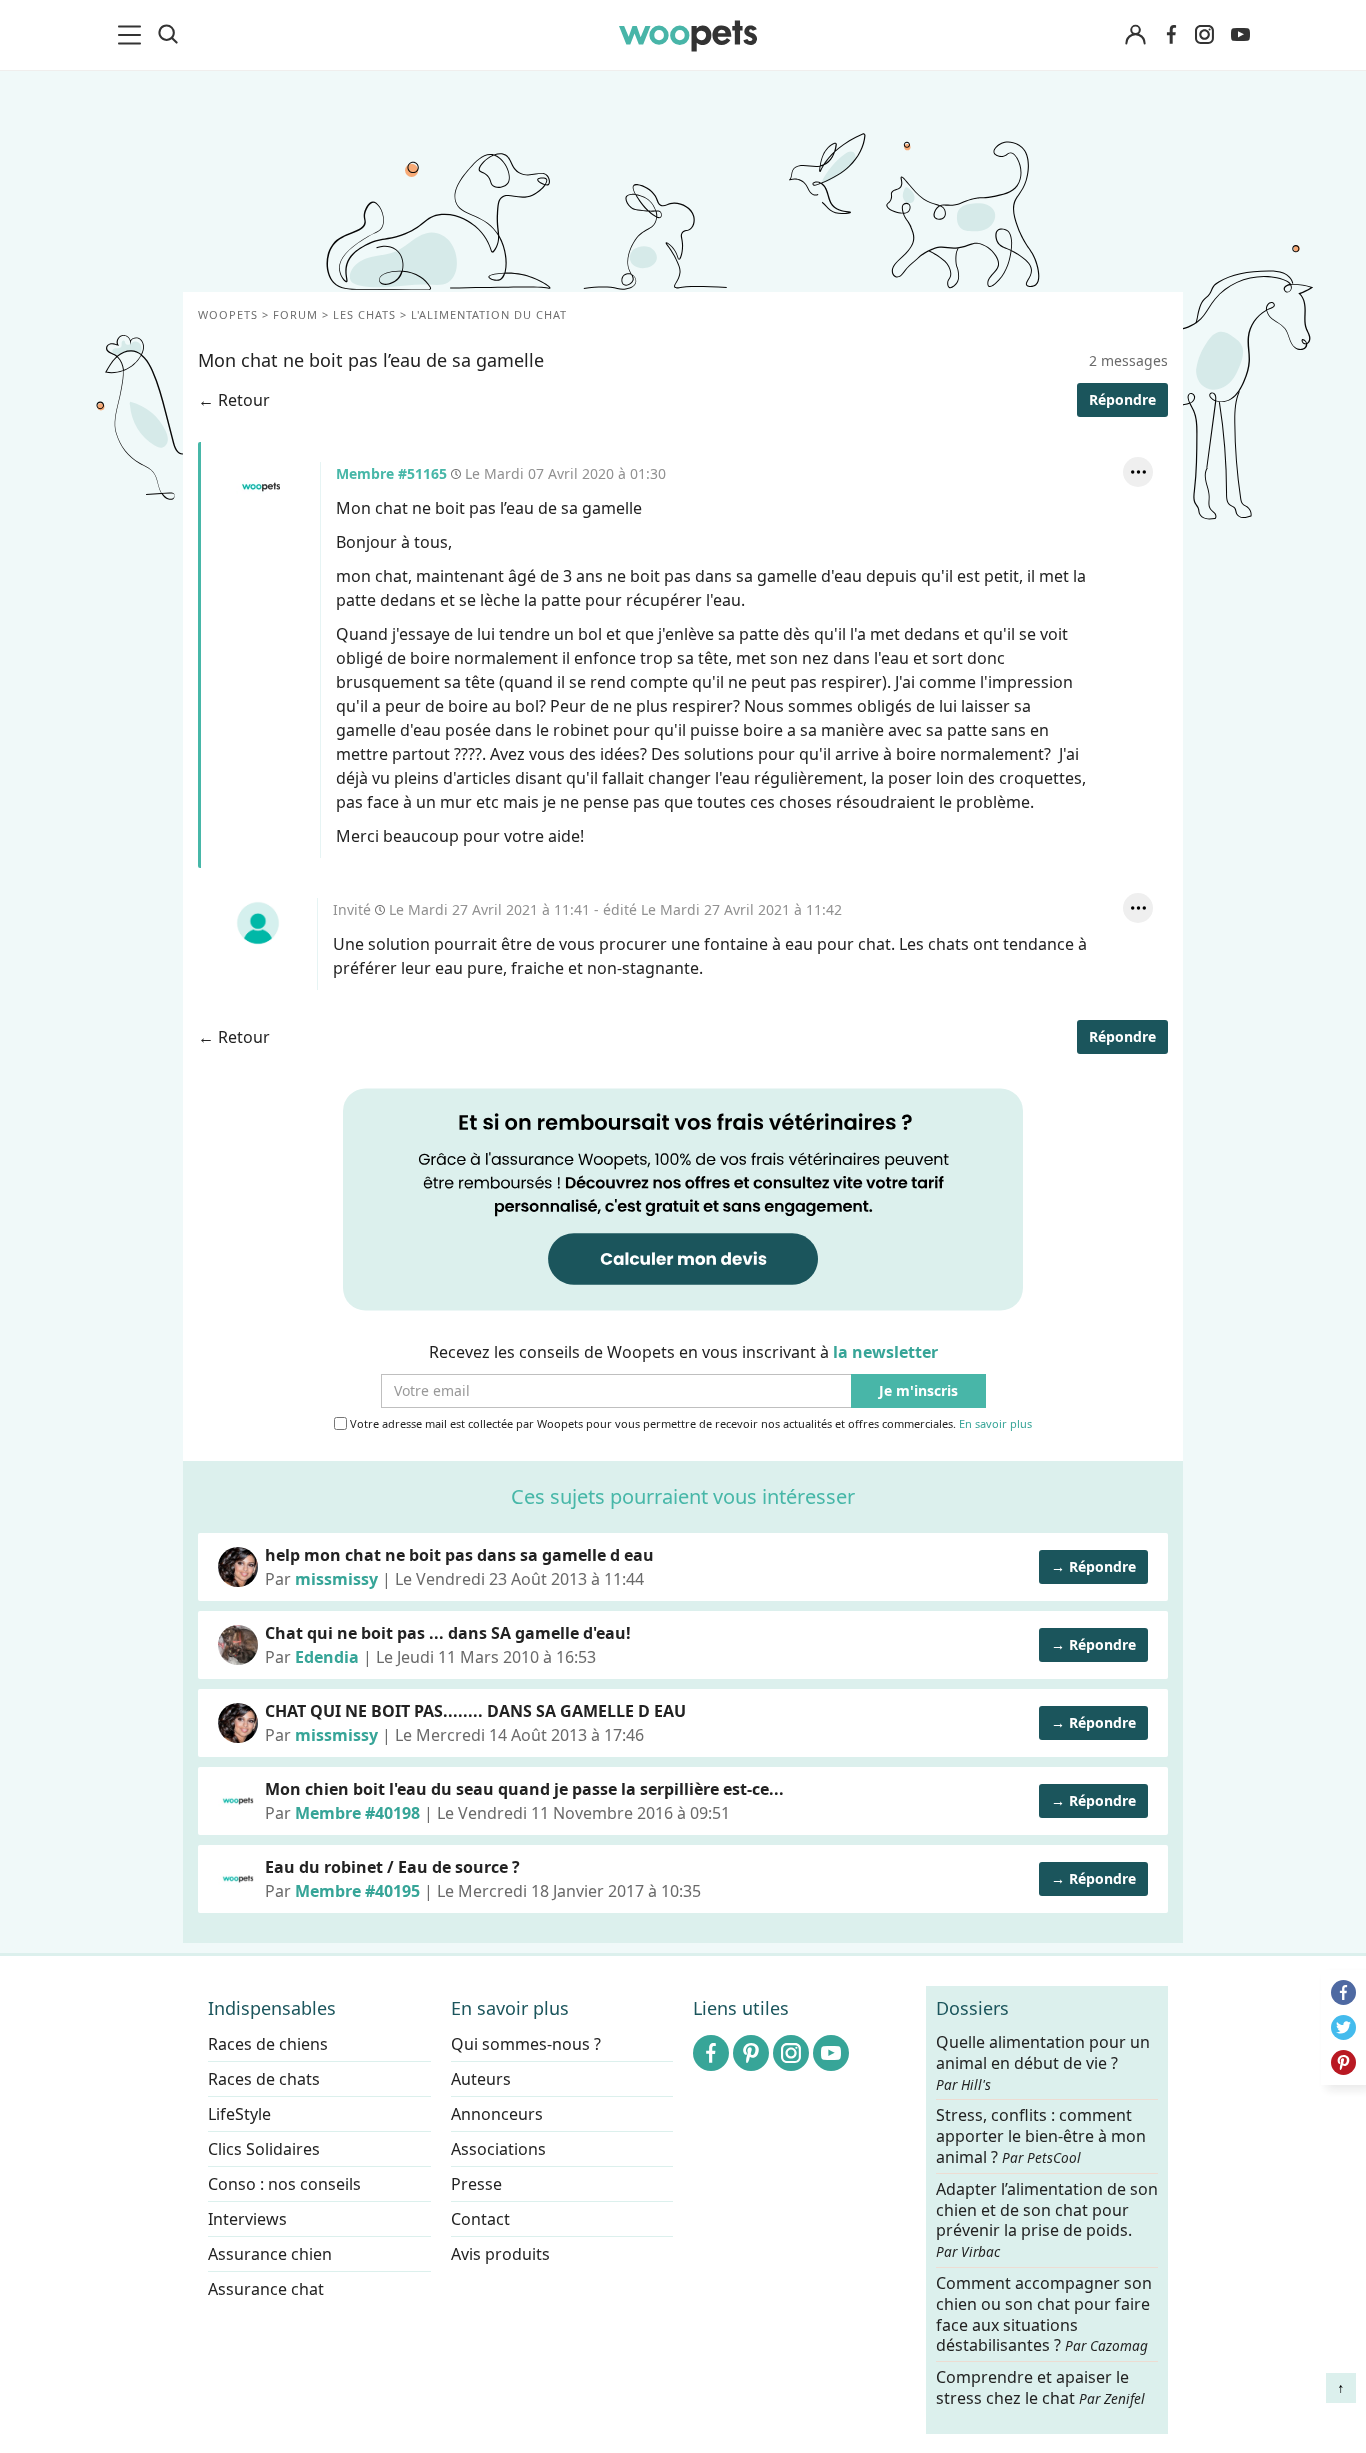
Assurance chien (270, 2254)
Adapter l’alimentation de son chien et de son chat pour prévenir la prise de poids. (1047, 2219)
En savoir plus (995, 1424)
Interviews (247, 2219)
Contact (480, 2219)
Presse (476, 2184)
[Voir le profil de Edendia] (238, 1645)
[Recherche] (168, 35)
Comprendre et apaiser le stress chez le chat (1040, 2387)
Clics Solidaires (264, 2149)
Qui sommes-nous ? (526, 2044)
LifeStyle (239, 2114)
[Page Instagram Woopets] (1204, 35)
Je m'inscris (918, 1391)
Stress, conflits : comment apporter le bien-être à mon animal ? (1041, 2136)
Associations (498, 2149)
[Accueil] (688, 35)
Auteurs (481, 2079)
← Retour (234, 400)
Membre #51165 (261, 487)
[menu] (133, 35)
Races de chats (264, 2079)
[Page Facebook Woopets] (1171, 35)
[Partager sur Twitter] (1343, 2027)
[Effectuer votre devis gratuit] (683, 1198)
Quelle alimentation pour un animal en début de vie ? (1043, 2063)
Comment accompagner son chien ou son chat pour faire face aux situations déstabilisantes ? (1044, 2314)
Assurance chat (266, 2289)
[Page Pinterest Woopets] (751, 2053)
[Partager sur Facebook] (1343, 1992)
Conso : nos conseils (284, 2184)
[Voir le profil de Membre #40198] (238, 1801)
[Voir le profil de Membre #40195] (238, 1879)
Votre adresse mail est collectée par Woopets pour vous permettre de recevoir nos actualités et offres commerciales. (689, 1424)
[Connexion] (1135, 35)
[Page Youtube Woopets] (1240, 35)
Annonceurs (497, 2114)
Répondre (1122, 399)
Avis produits (500, 2254)
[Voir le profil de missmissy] (238, 1567)
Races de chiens (268, 2044)
